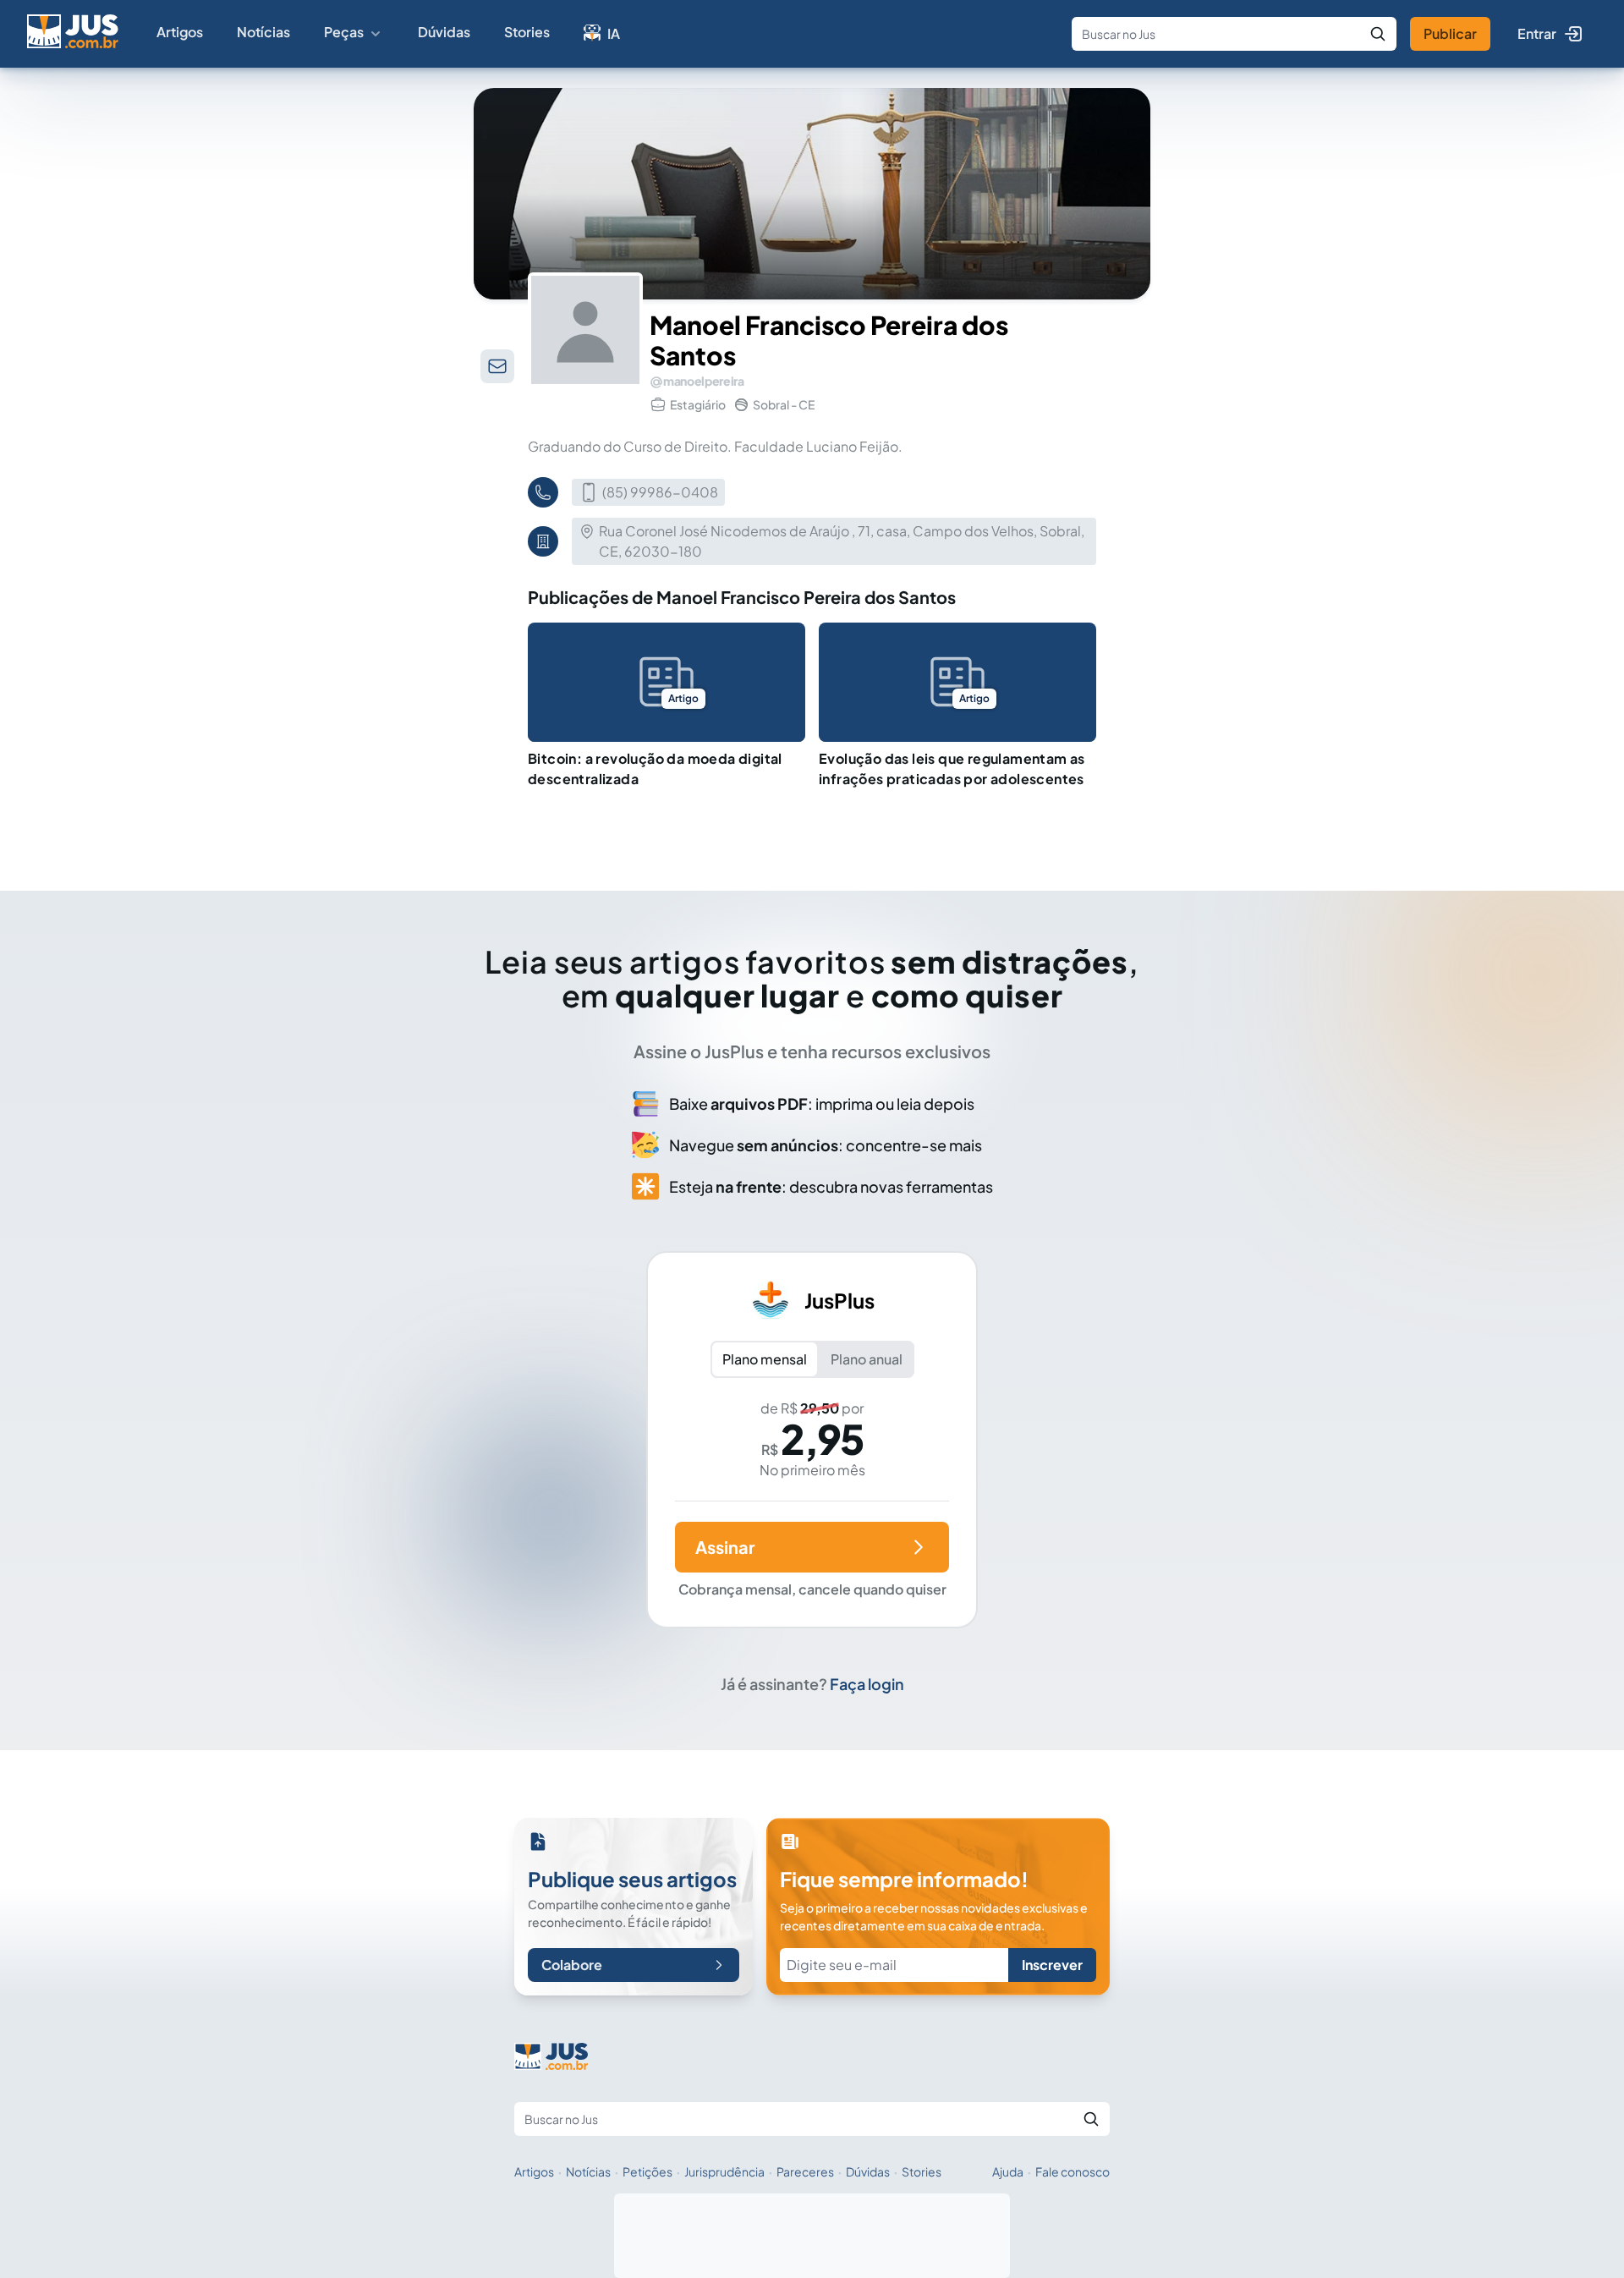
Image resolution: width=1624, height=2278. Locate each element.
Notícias (263, 32)
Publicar (1450, 33)
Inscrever (1052, 1965)
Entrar (1537, 33)
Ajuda (1008, 2171)
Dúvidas (444, 32)
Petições (647, 2171)
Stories (527, 32)
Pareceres (805, 2171)
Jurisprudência (724, 2171)
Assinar (725, 1547)
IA (614, 33)
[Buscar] (1378, 34)
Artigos (180, 32)
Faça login (867, 1684)
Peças (344, 32)
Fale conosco (1073, 2171)
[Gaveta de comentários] (497, 366)
